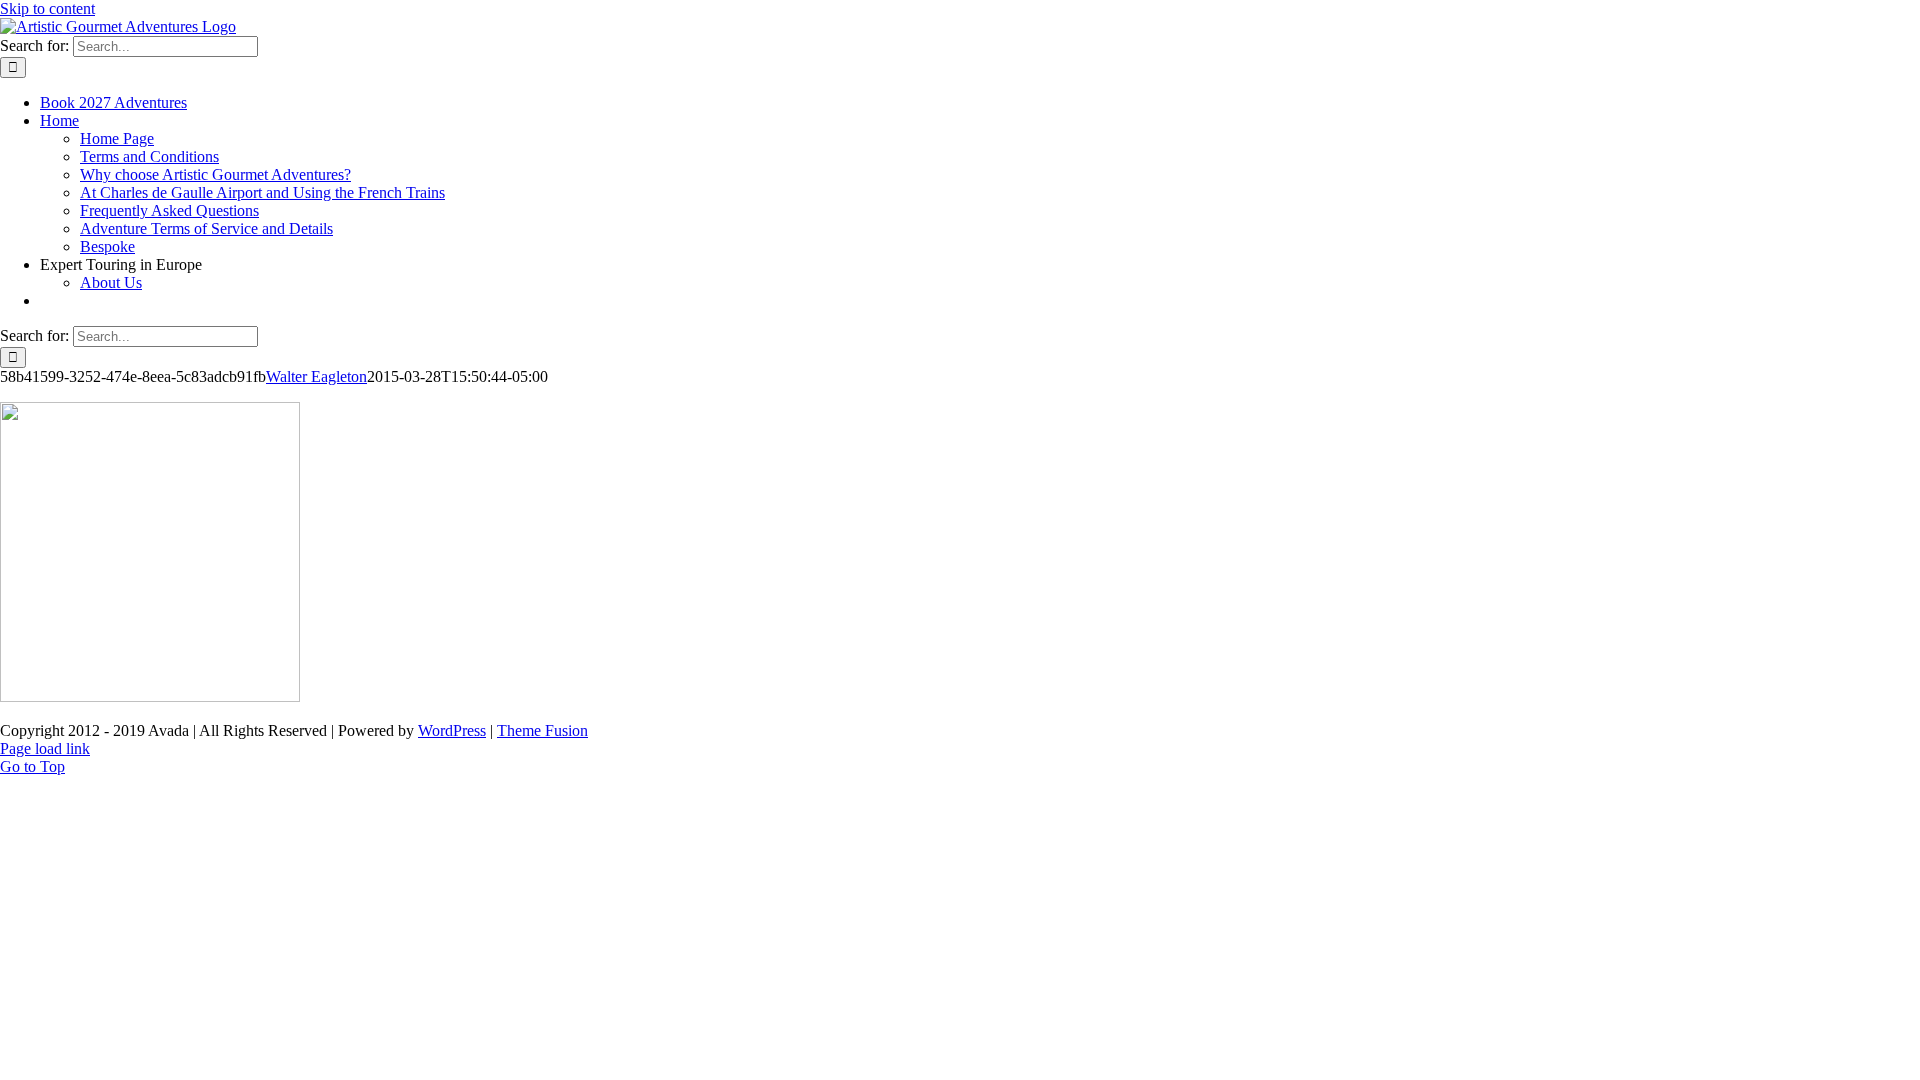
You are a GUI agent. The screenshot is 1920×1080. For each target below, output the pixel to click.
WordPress (452, 730)
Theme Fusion (542, 730)
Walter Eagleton (316, 376)
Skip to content (47, 8)
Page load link (45, 748)
